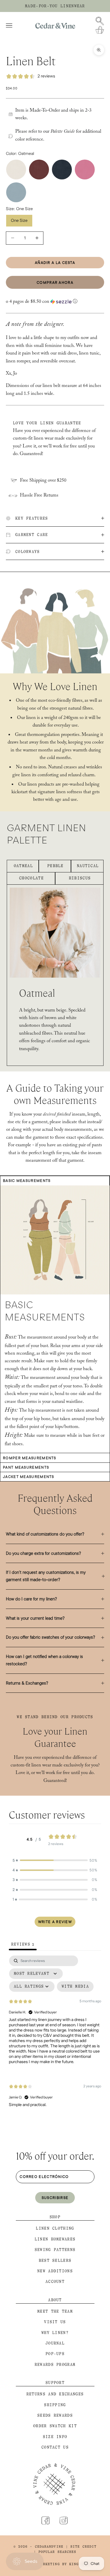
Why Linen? (55, 2333)
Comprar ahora (55, 282)
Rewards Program (55, 2365)
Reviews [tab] (23, 1944)
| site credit (81, 2547)
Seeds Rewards (55, 2415)
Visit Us (55, 2322)
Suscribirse (55, 2198)
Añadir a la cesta (55, 262)
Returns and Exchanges (55, 2394)
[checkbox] (75, 1987)
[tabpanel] (55, 2036)
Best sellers (55, 2261)
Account (55, 2282)
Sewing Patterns (55, 2250)
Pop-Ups (55, 2354)
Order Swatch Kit (55, 2426)
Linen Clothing (55, 2228)
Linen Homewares (55, 2239)
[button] (55, 302)
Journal (55, 2343)
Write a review (55, 1922)
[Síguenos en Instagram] (64, 2520)
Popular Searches (57, 2552)
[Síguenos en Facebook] (45, 2520)
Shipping (55, 2405)
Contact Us (55, 2447)
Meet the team (55, 2311)
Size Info (55, 2437)
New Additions (55, 2271)
